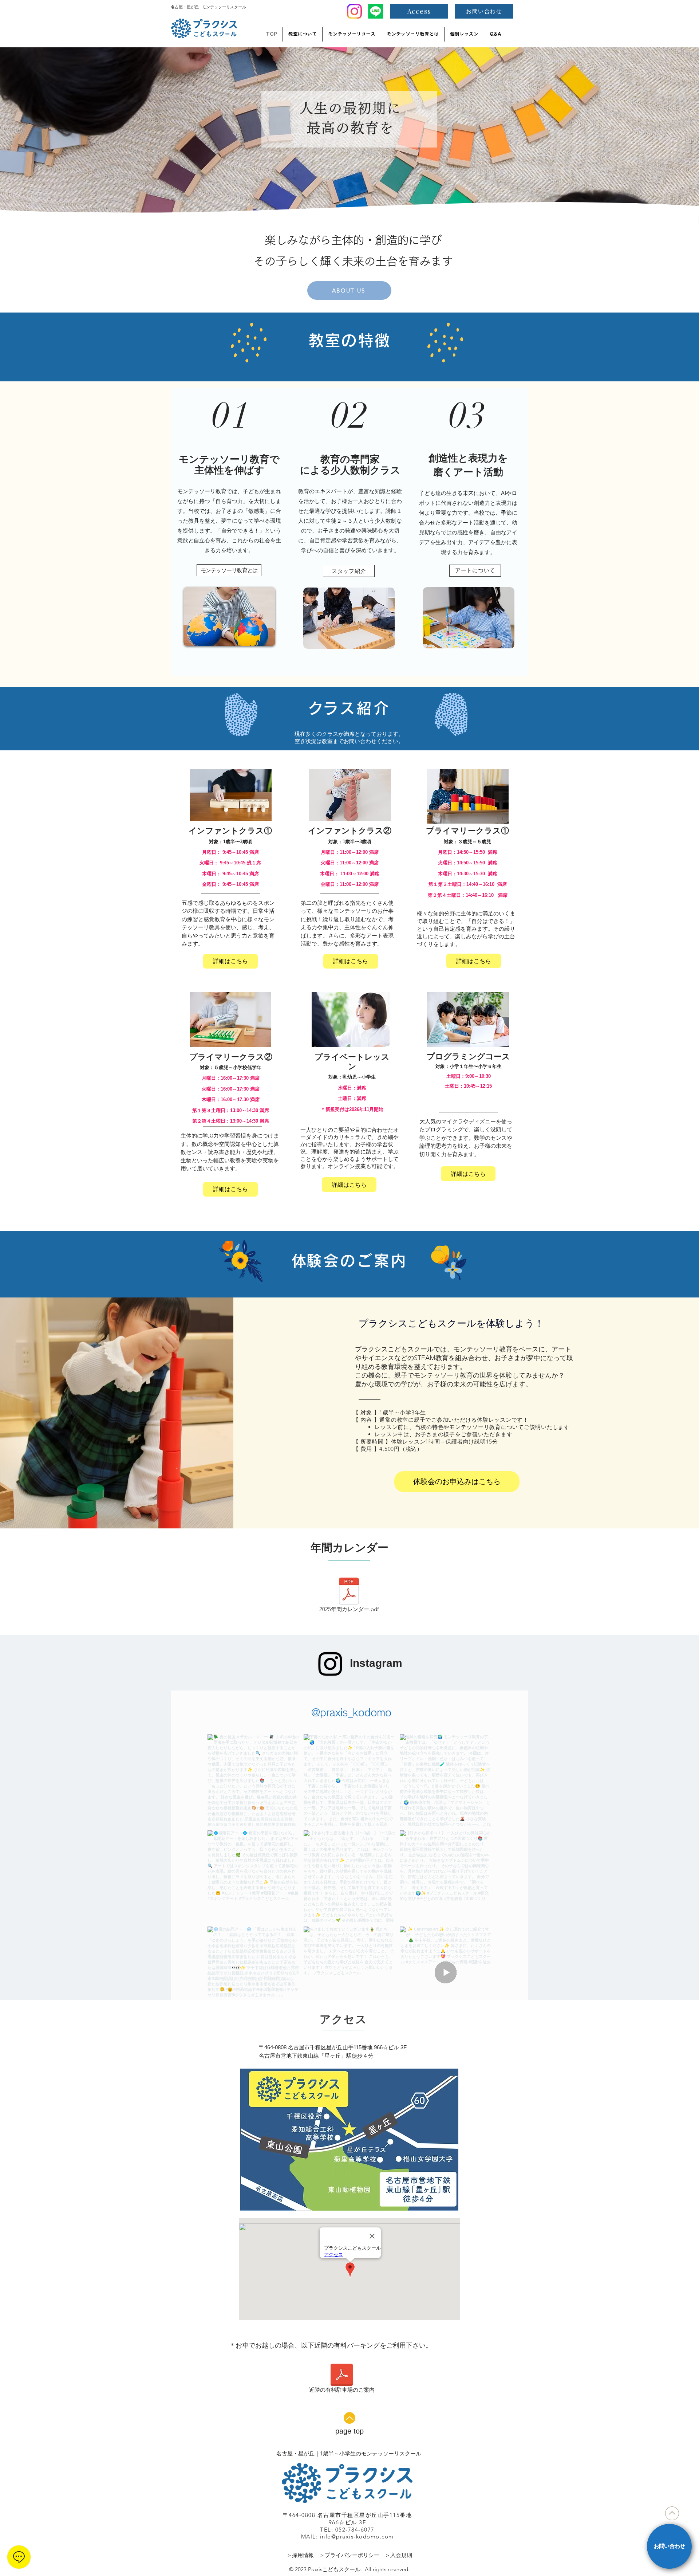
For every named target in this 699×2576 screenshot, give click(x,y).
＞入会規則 (398, 2555)
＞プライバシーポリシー (352, 2555)
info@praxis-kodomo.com (357, 2536)
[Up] (349, 2418)
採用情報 (303, 2555)
